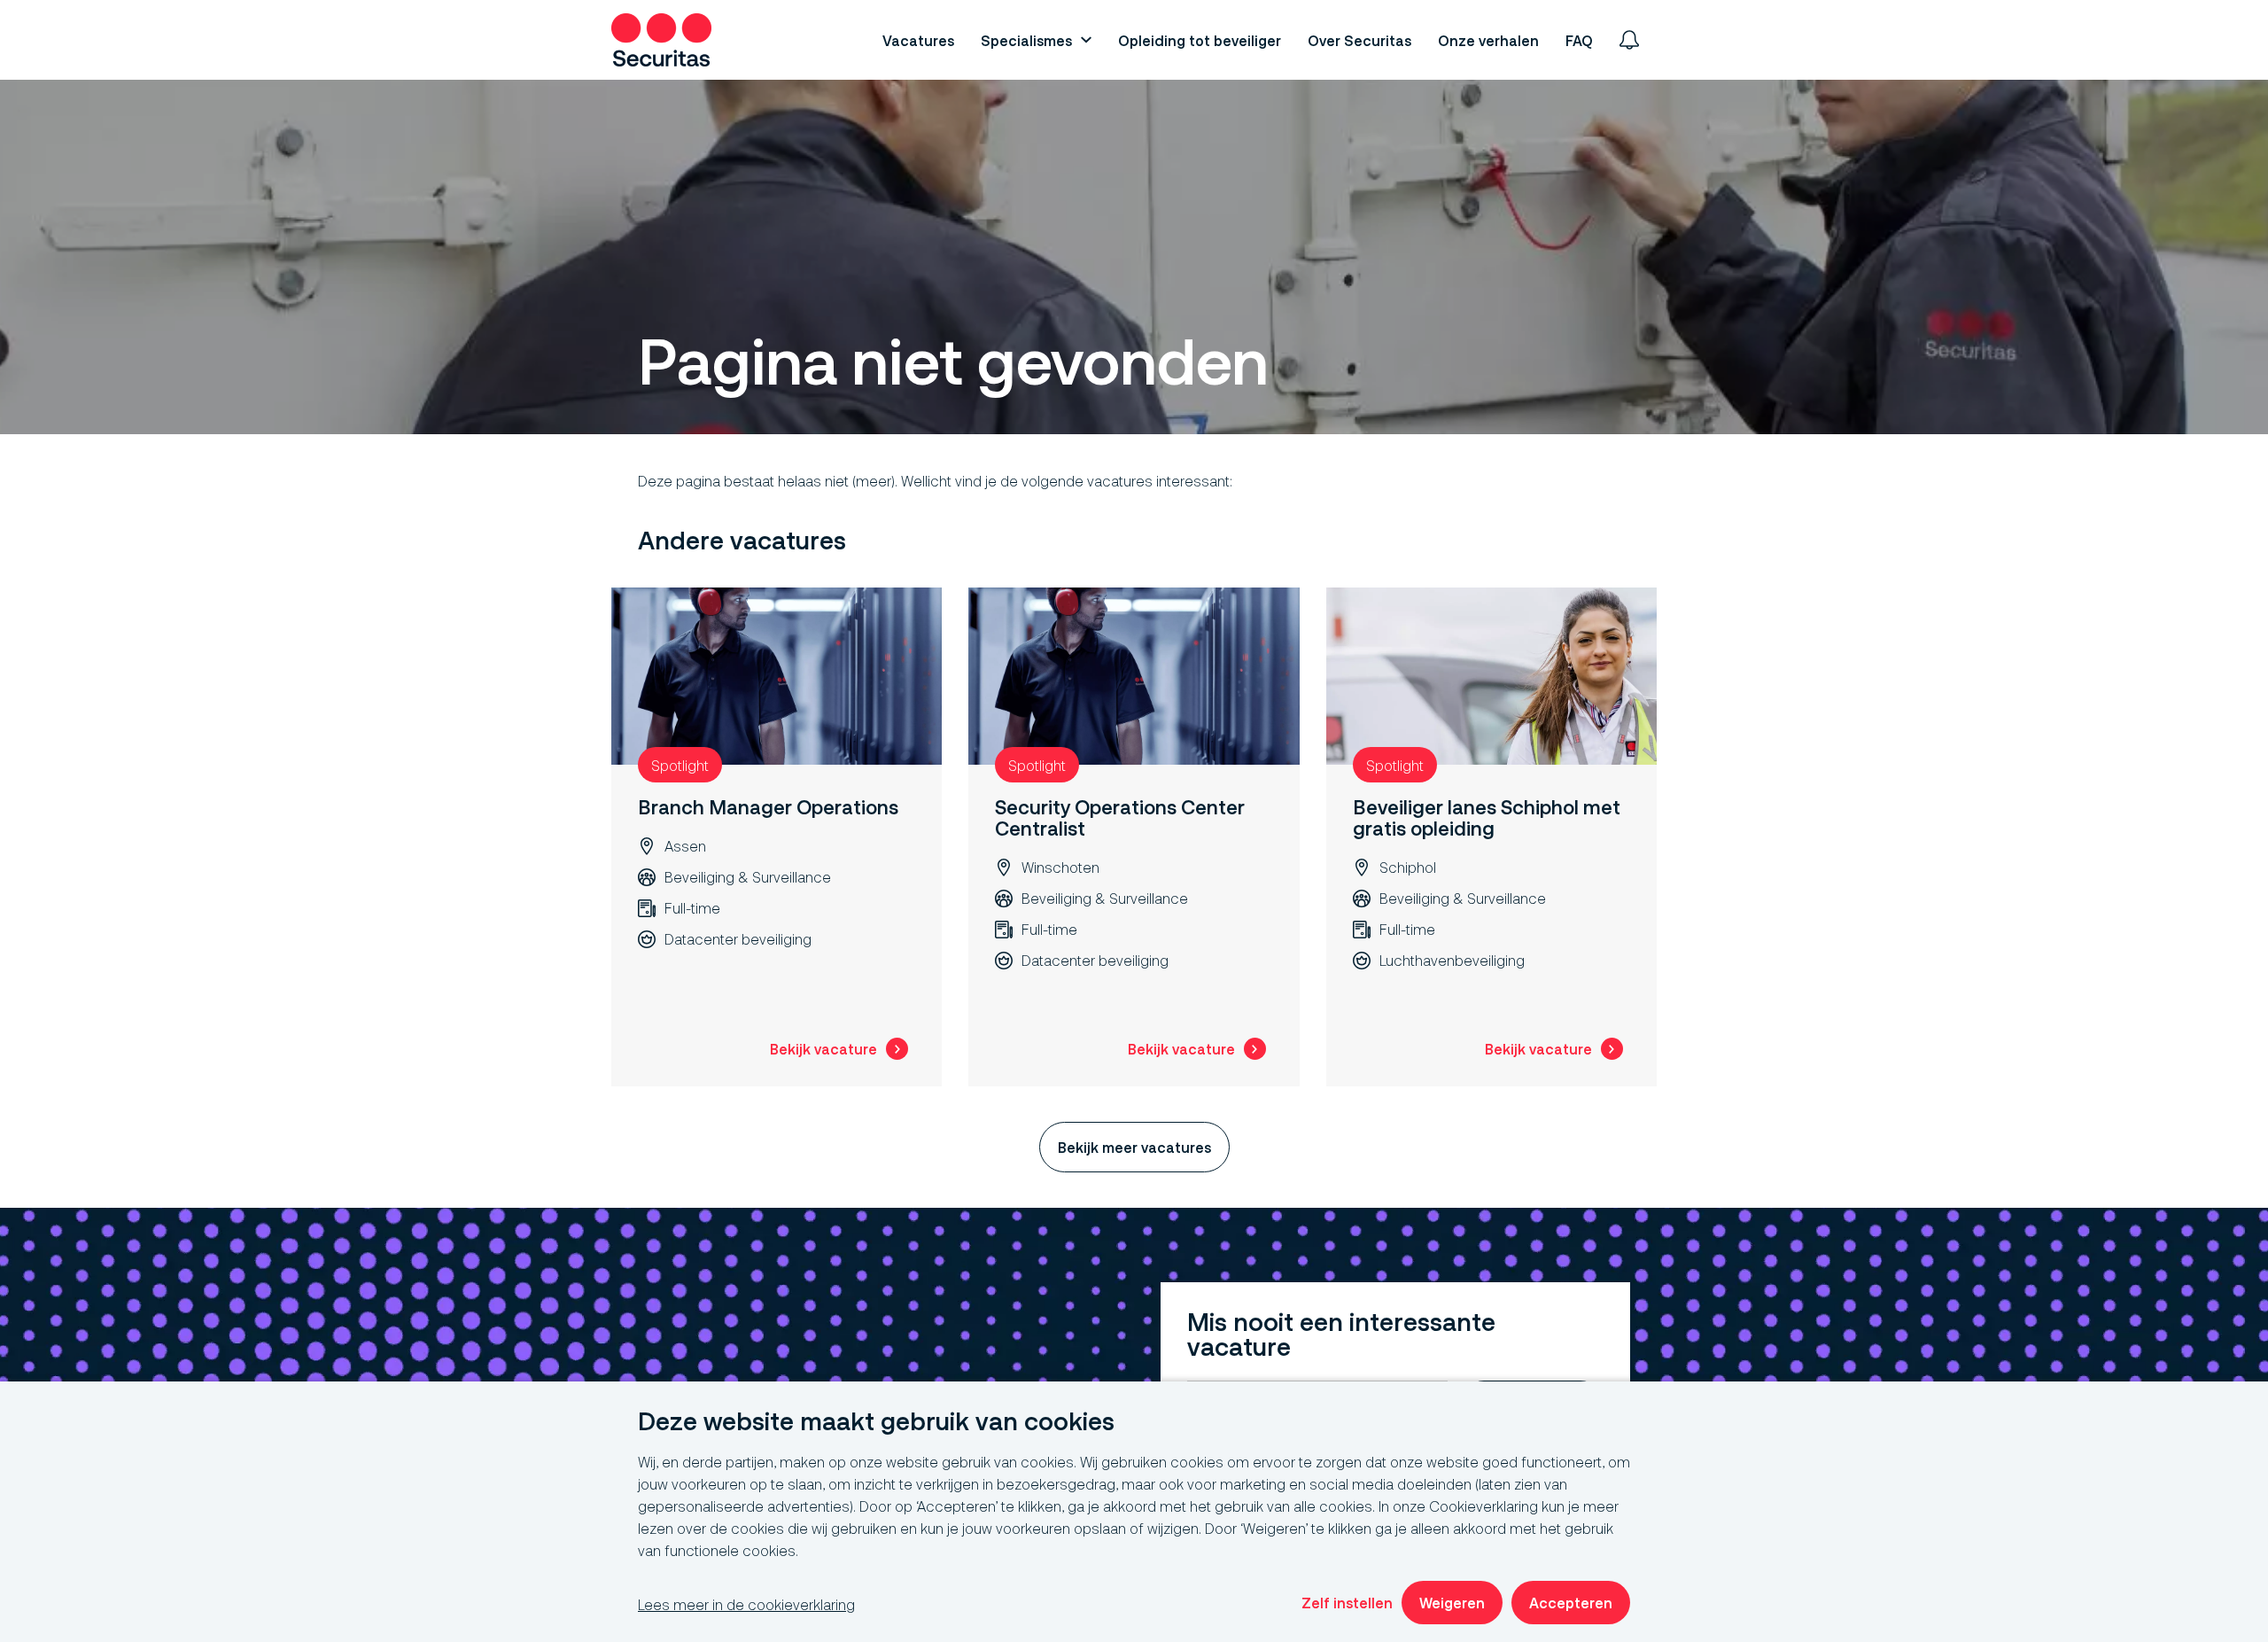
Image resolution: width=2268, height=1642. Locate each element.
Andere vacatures (742, 541)
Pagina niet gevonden (953, 362)
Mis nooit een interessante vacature (1341, 1335)
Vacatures (918, 40)
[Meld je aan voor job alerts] (1629, 40)
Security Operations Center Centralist (1120, 817)
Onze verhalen (1488, 40)
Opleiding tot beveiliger (1200, 40)
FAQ (1579, 40)
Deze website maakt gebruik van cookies (876, 1422)
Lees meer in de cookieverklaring (746, 1604)
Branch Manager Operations (768, 807)
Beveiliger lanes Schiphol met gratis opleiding (1487, 817)
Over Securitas (1359, 40)
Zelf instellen (1347, 1603)
